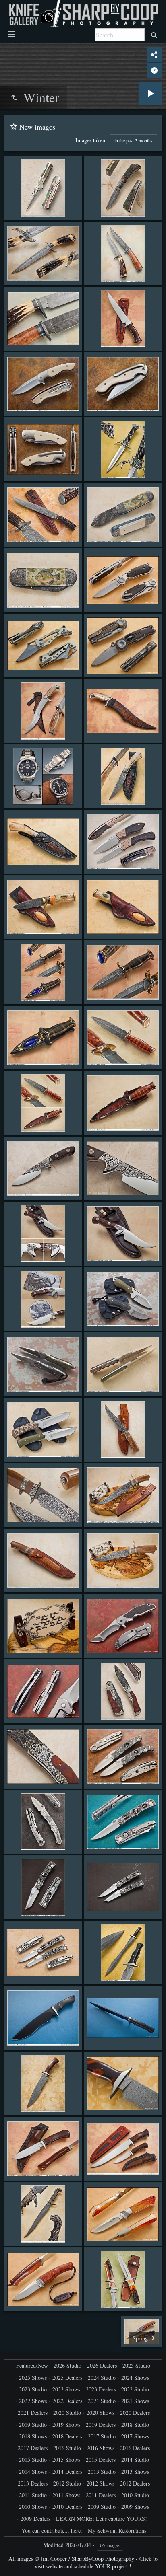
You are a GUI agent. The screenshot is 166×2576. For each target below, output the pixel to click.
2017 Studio (102, 2436)
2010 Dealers (67, 2507)
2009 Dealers (35, 2519)
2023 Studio (33, 2389)
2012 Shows (101, 2483)
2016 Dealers (135, 2448)
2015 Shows (66, 2460)
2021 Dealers (33, 2413)
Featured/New (32, 2365)
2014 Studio (135, 2460)
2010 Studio (135, 2495)
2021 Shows (135, 2401)
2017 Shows (135, 2436)
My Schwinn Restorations (117, 2530)
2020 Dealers (135, 2413)
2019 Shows (66, 2425)
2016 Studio (67, 2448)
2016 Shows (101, 2448)
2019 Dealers (101, 2425)
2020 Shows (101, 2413)
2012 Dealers (135, 2483)
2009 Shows (135, 2507)
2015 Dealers (101, 2460)
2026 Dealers (102, 2365)
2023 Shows (66, 2389)
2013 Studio (102, 2472)
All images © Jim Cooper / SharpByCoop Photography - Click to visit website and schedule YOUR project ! (83, 2562)
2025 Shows (33, 2378)
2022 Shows (33, 2401)
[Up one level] (14, 97)
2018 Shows (33, 2436)
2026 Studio (67, 2365)
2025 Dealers (67, 2378)
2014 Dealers (67, 2472)
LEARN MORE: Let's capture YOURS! (102, 2519)
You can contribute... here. (52, 2530)
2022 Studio (135, 2389)
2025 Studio (136, 2365)
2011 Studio (33, 2495)
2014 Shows (33, 2472)
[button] (16, 2560)
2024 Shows (135, 2378)
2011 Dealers (101, 2495)
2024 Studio (102, 2378)
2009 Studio (102, 2507)
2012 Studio (67, 2483)
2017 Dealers (33, 2448)
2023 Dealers (101, 2389)
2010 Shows (33, 2507)
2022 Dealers (67, 2401)
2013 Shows (135, 2472)
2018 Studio (135, 2425)
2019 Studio (33, 2425)
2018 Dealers (67, 2436)
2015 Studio (33, 2460)
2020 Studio (67, 2413)
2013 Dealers (33, 2483)
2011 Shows (66, 2495)
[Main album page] (83, 13)
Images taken (90, 140)
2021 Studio (102, 2401)
